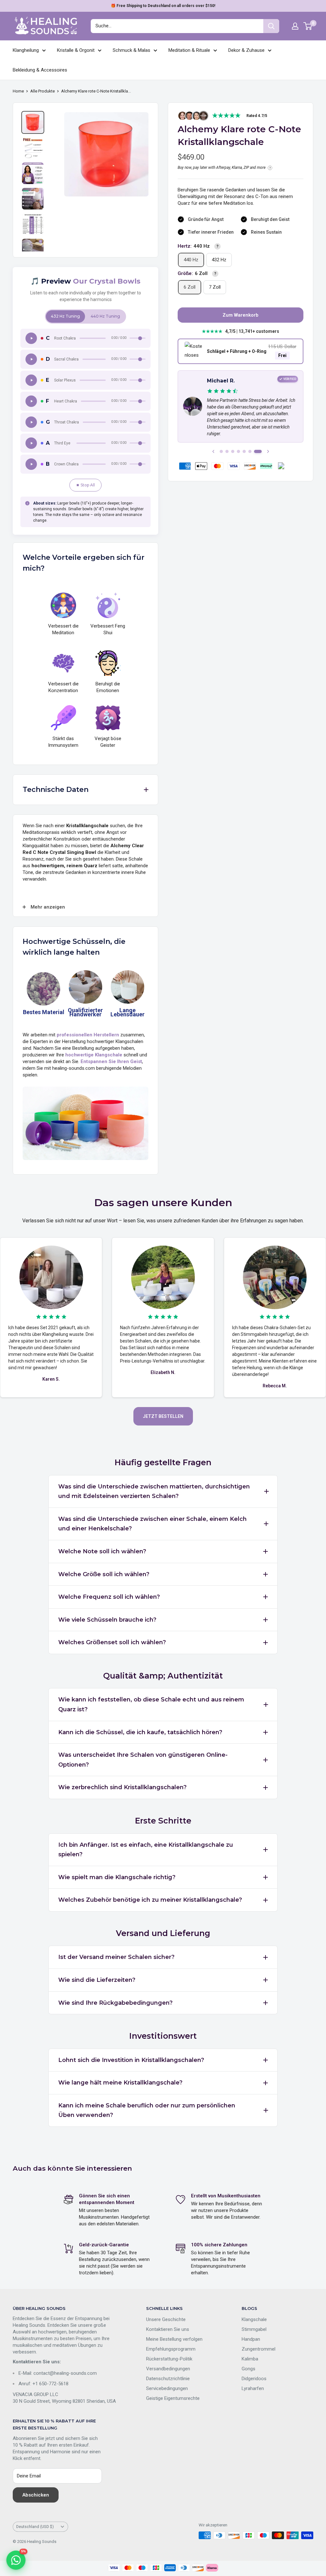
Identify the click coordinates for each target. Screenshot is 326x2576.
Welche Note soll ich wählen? (102, 1551)
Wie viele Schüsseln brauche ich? (107, 1620)
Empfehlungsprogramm (171, 2349)
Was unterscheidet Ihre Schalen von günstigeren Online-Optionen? (143, 1760)
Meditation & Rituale (189, 50)
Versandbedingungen (168, 2369)
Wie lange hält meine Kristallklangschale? (120, 2083)
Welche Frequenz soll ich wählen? (109, 1597)
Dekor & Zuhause (246, 50)
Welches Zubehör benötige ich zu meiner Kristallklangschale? (150, 1900)
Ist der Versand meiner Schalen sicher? (116, 1957)
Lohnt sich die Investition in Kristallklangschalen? (131, 2060)
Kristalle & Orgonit (76, 50)
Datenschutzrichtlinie (168, 2379)
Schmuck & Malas (131, 50)
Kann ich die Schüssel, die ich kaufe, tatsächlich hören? (140, 1732)
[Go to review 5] (244, 451)
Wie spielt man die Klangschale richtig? (117, 1877)
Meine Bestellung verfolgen (174, 2339)
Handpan (251, 2339)
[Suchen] (271, 26)
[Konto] (295, 26)
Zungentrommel (259, 2349)
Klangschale (254, 2319)
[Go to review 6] (250, 451)
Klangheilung (26, 50)
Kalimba (250, 2359)
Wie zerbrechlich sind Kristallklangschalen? (122, 1787)
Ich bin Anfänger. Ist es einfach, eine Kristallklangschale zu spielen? (146, 1850)
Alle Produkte (43, 91)
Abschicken (36, 2495)
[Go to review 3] (233, 451)
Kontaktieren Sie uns (168, 2329)
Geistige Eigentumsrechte (173, 2398)
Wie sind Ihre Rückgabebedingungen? (115, 2003)
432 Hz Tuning (65, 316)
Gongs (248, 2369)
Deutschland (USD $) (35, 2527)
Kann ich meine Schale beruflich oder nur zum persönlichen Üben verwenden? (147, 2110)
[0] (308, 26)
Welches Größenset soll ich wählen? (112, 1642)
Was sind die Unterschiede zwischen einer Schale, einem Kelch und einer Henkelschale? (152, 1524)
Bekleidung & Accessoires (40, 70)
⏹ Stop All (85, 485)
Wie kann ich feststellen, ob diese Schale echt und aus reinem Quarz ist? (151, 1704)
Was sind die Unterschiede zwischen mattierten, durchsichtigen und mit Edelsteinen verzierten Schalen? (154, 1491)
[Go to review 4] (238, 451)
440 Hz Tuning (105, 316)
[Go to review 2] (227, 451)
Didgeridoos (254, 2379)
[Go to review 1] (221, 451)
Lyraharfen (253, 2388)
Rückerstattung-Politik (169, 2359)
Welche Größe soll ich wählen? (104, 1574)
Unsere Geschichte (166, 2319)
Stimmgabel (254, 2329)
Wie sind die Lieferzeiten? (97, 1980)
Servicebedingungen (167, 2388)
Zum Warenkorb (241, 315)
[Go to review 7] (258, 451)
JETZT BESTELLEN (163, 1416)
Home (18, 91)
